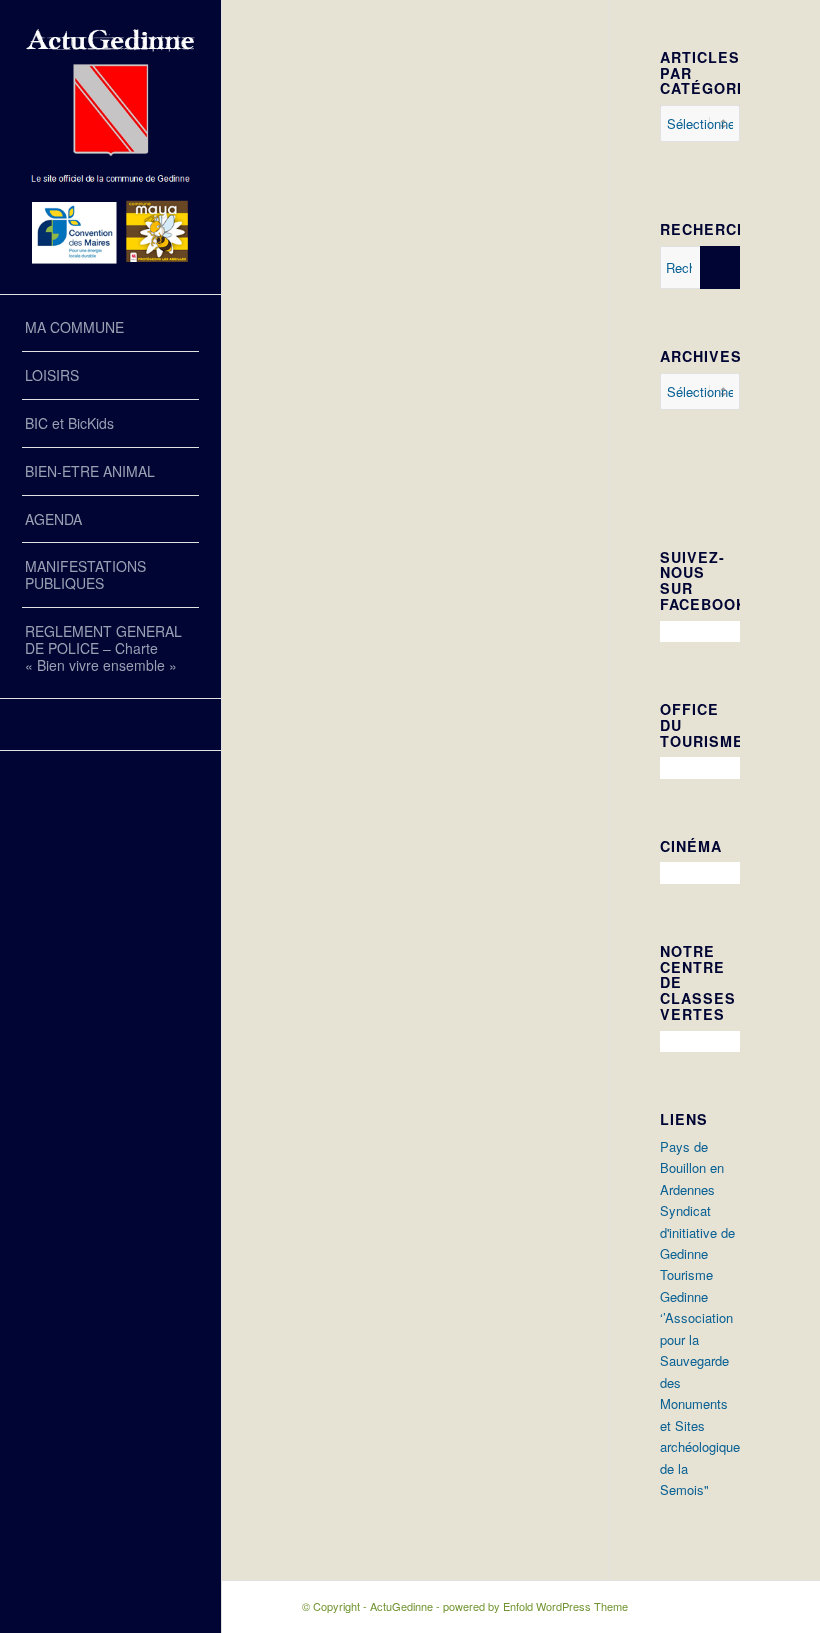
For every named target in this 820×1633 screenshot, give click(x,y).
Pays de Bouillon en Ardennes (692, 1168)
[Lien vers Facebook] (110, 724)
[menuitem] (110, 328)
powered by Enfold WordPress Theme (535, 1606)
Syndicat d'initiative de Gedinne (697, 1232)
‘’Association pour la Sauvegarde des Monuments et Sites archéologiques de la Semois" (703, 1403)
